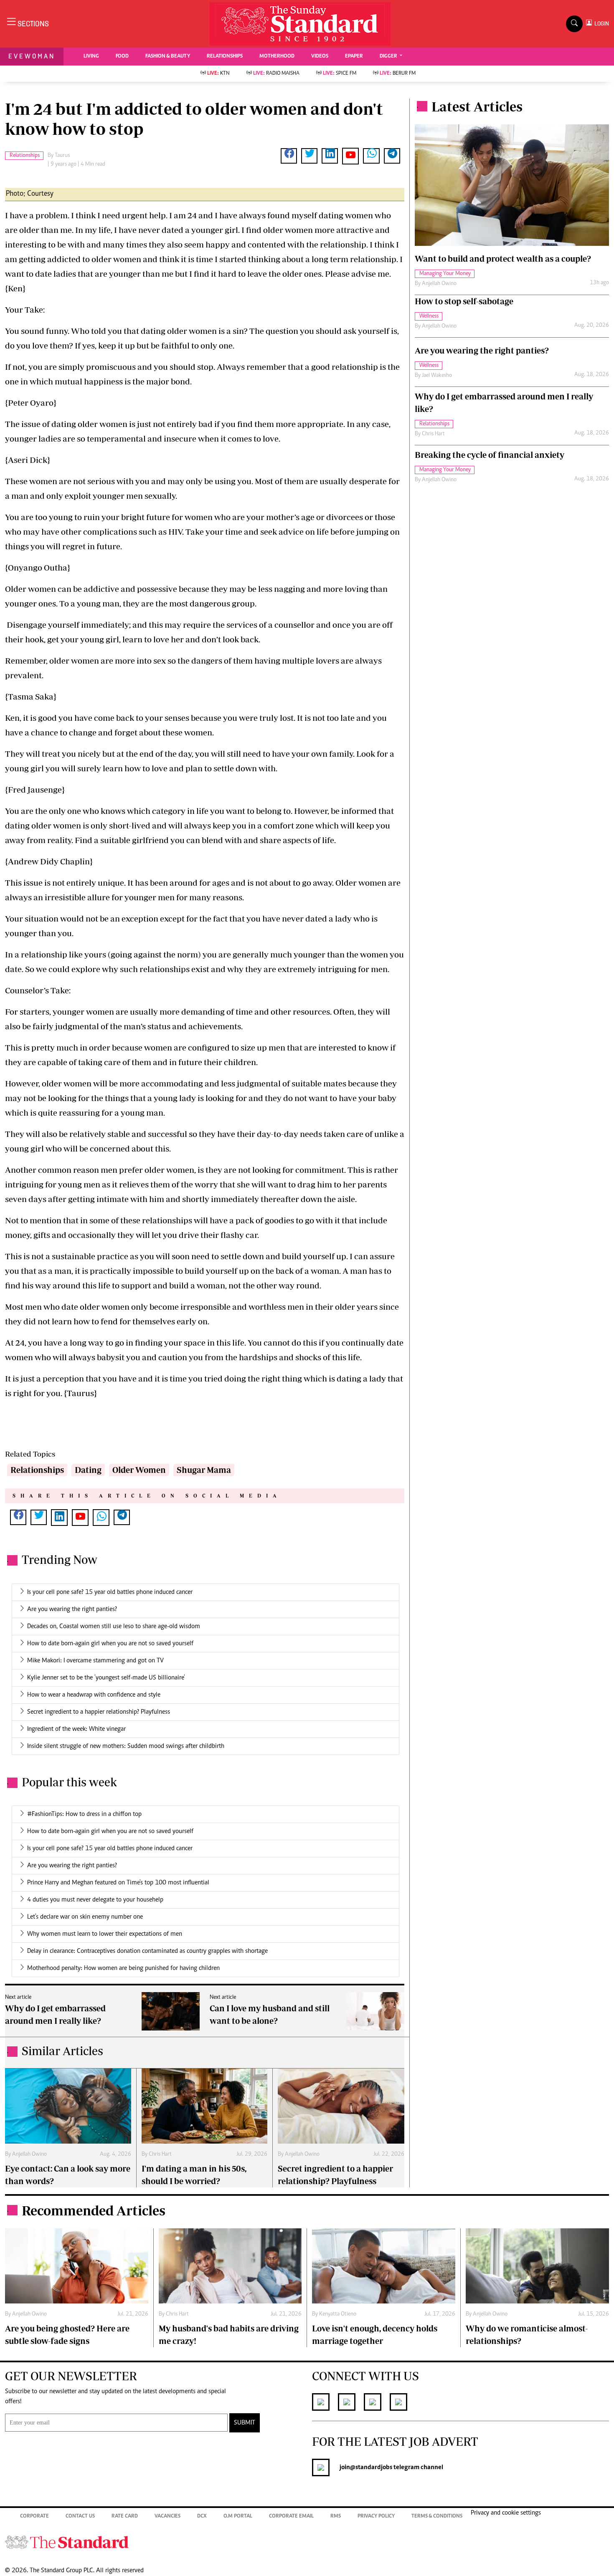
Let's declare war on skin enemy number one (85, 1917)
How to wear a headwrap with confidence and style (94, 1695)
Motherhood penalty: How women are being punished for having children (123, 1968)
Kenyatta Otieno (338, 2314)
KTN (218, 74)
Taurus (62, 156)
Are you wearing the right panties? (72, 1609)
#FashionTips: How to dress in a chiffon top (84, 1814)
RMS (336, 2517)
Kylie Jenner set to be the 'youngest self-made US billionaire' (106, 1678)
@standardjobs (371, 2467)
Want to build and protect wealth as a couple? (503, 259)
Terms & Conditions (437, 2517)
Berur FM (398, 74)
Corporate (34, 2517)
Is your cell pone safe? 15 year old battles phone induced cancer (110, 1592)
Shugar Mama (204, 1470)
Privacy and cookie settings (506, 2513)
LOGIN (600, 24)
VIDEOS (320, 57)
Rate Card (125, 2517)
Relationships (37, 1470)
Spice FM (340, 74)
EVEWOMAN (32, 56)
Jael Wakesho (437, 376)
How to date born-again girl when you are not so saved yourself (110, 1644)
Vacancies (167, 2517)
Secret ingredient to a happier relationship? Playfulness (99, 1712)
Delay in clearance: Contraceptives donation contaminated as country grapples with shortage (147, 1951)
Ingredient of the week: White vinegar (76, 1729)
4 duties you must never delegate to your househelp (95, 1900)
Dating (88, 1470)
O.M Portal (238, 2517)
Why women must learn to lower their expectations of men (105, 1934)
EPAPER (354, 57)
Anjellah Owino (29, 2154)
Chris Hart (160, 2154)
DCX (202, 2517)
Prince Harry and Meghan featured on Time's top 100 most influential (118, 1883)
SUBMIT (245, 2423)
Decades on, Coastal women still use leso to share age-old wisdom (114, 1626)
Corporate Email (291, 2517)
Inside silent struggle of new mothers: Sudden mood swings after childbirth (126, 1746)
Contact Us (80, 2517)
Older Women (139, 1470)
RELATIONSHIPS (225, 57)
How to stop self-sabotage (464, 301)
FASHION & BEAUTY (168, 57)
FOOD (122, 57)
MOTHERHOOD (277, 57)
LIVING (91, 57)
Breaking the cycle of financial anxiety (490, 455)
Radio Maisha (276, 74)
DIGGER (389, 57)
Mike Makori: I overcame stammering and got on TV (95, 1661)
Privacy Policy (376, 2517)
